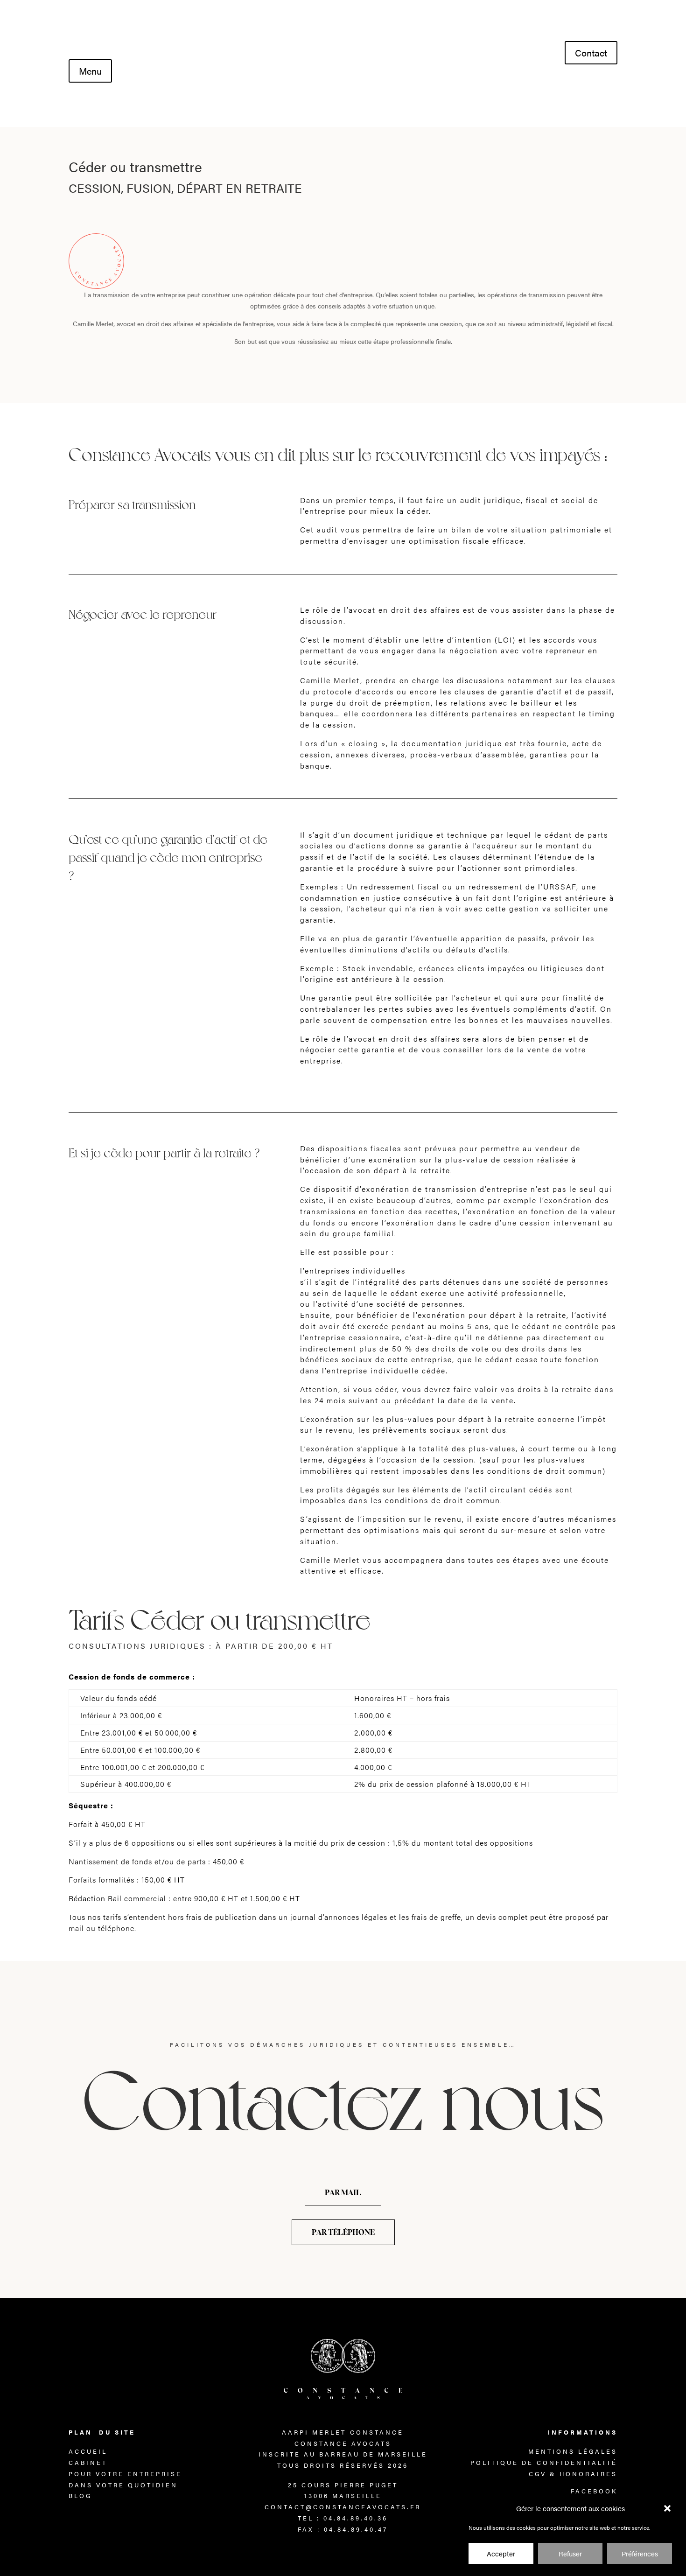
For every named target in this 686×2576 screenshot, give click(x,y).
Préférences (640, 2554)
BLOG (80, 2495)
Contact (591, 52)
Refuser (570, 2554)
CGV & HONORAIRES (573, 2474)
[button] (667, 2508)
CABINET (88, 2462)
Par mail (343, 2192)
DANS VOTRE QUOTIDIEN (123, 2485)
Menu (90, 71)
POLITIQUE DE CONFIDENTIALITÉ (544, 2462)
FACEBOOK (594, 2491)
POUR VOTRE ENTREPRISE (125, 2474)
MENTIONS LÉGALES (573, 2451)
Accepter (501, 2554)
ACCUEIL (88, 2451)
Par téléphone (343, 2232)
